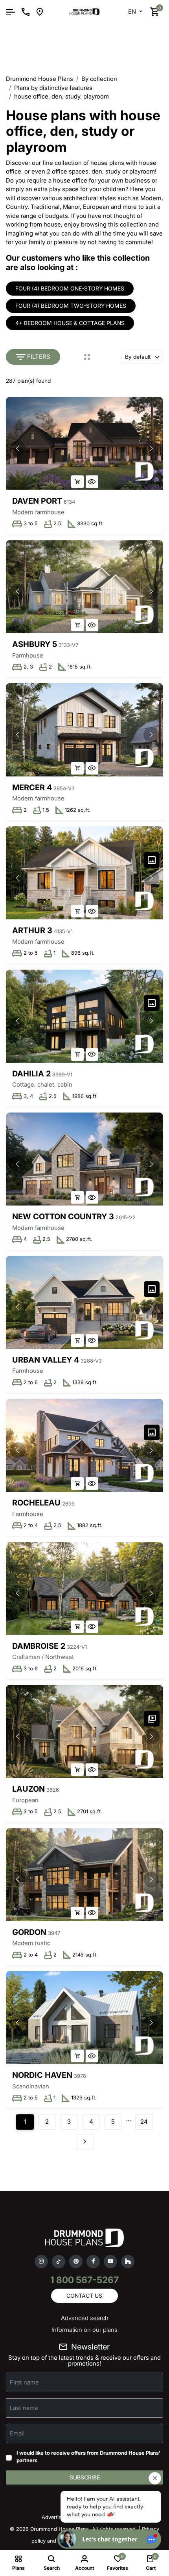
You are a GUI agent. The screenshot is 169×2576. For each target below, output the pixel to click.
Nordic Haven (42, 2075)
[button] (151, 448)
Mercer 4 (32, 787)
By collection (99, 79)
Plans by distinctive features (53, 88)
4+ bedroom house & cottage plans (70, 323)
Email (17, 2433)
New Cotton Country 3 (63, 1217)
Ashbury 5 (35, 644)
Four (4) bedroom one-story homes (70, 288)
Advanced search (85, 2318)
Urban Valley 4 (46, 1360)
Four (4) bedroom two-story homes (71, 306)
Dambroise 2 (39, 1646)
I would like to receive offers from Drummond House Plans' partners (88, 2457)
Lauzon (28, 1789)
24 (144, 2122)
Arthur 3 (32, 930)
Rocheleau (36, 1503)
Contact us (84, 2296)
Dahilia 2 (31, 1074)
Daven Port (37, 501)
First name (24, 2382)
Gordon (29, 1932)
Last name (24, 2407)
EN (133, 12)
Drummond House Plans (39, 79)
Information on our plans (84, 2330)
